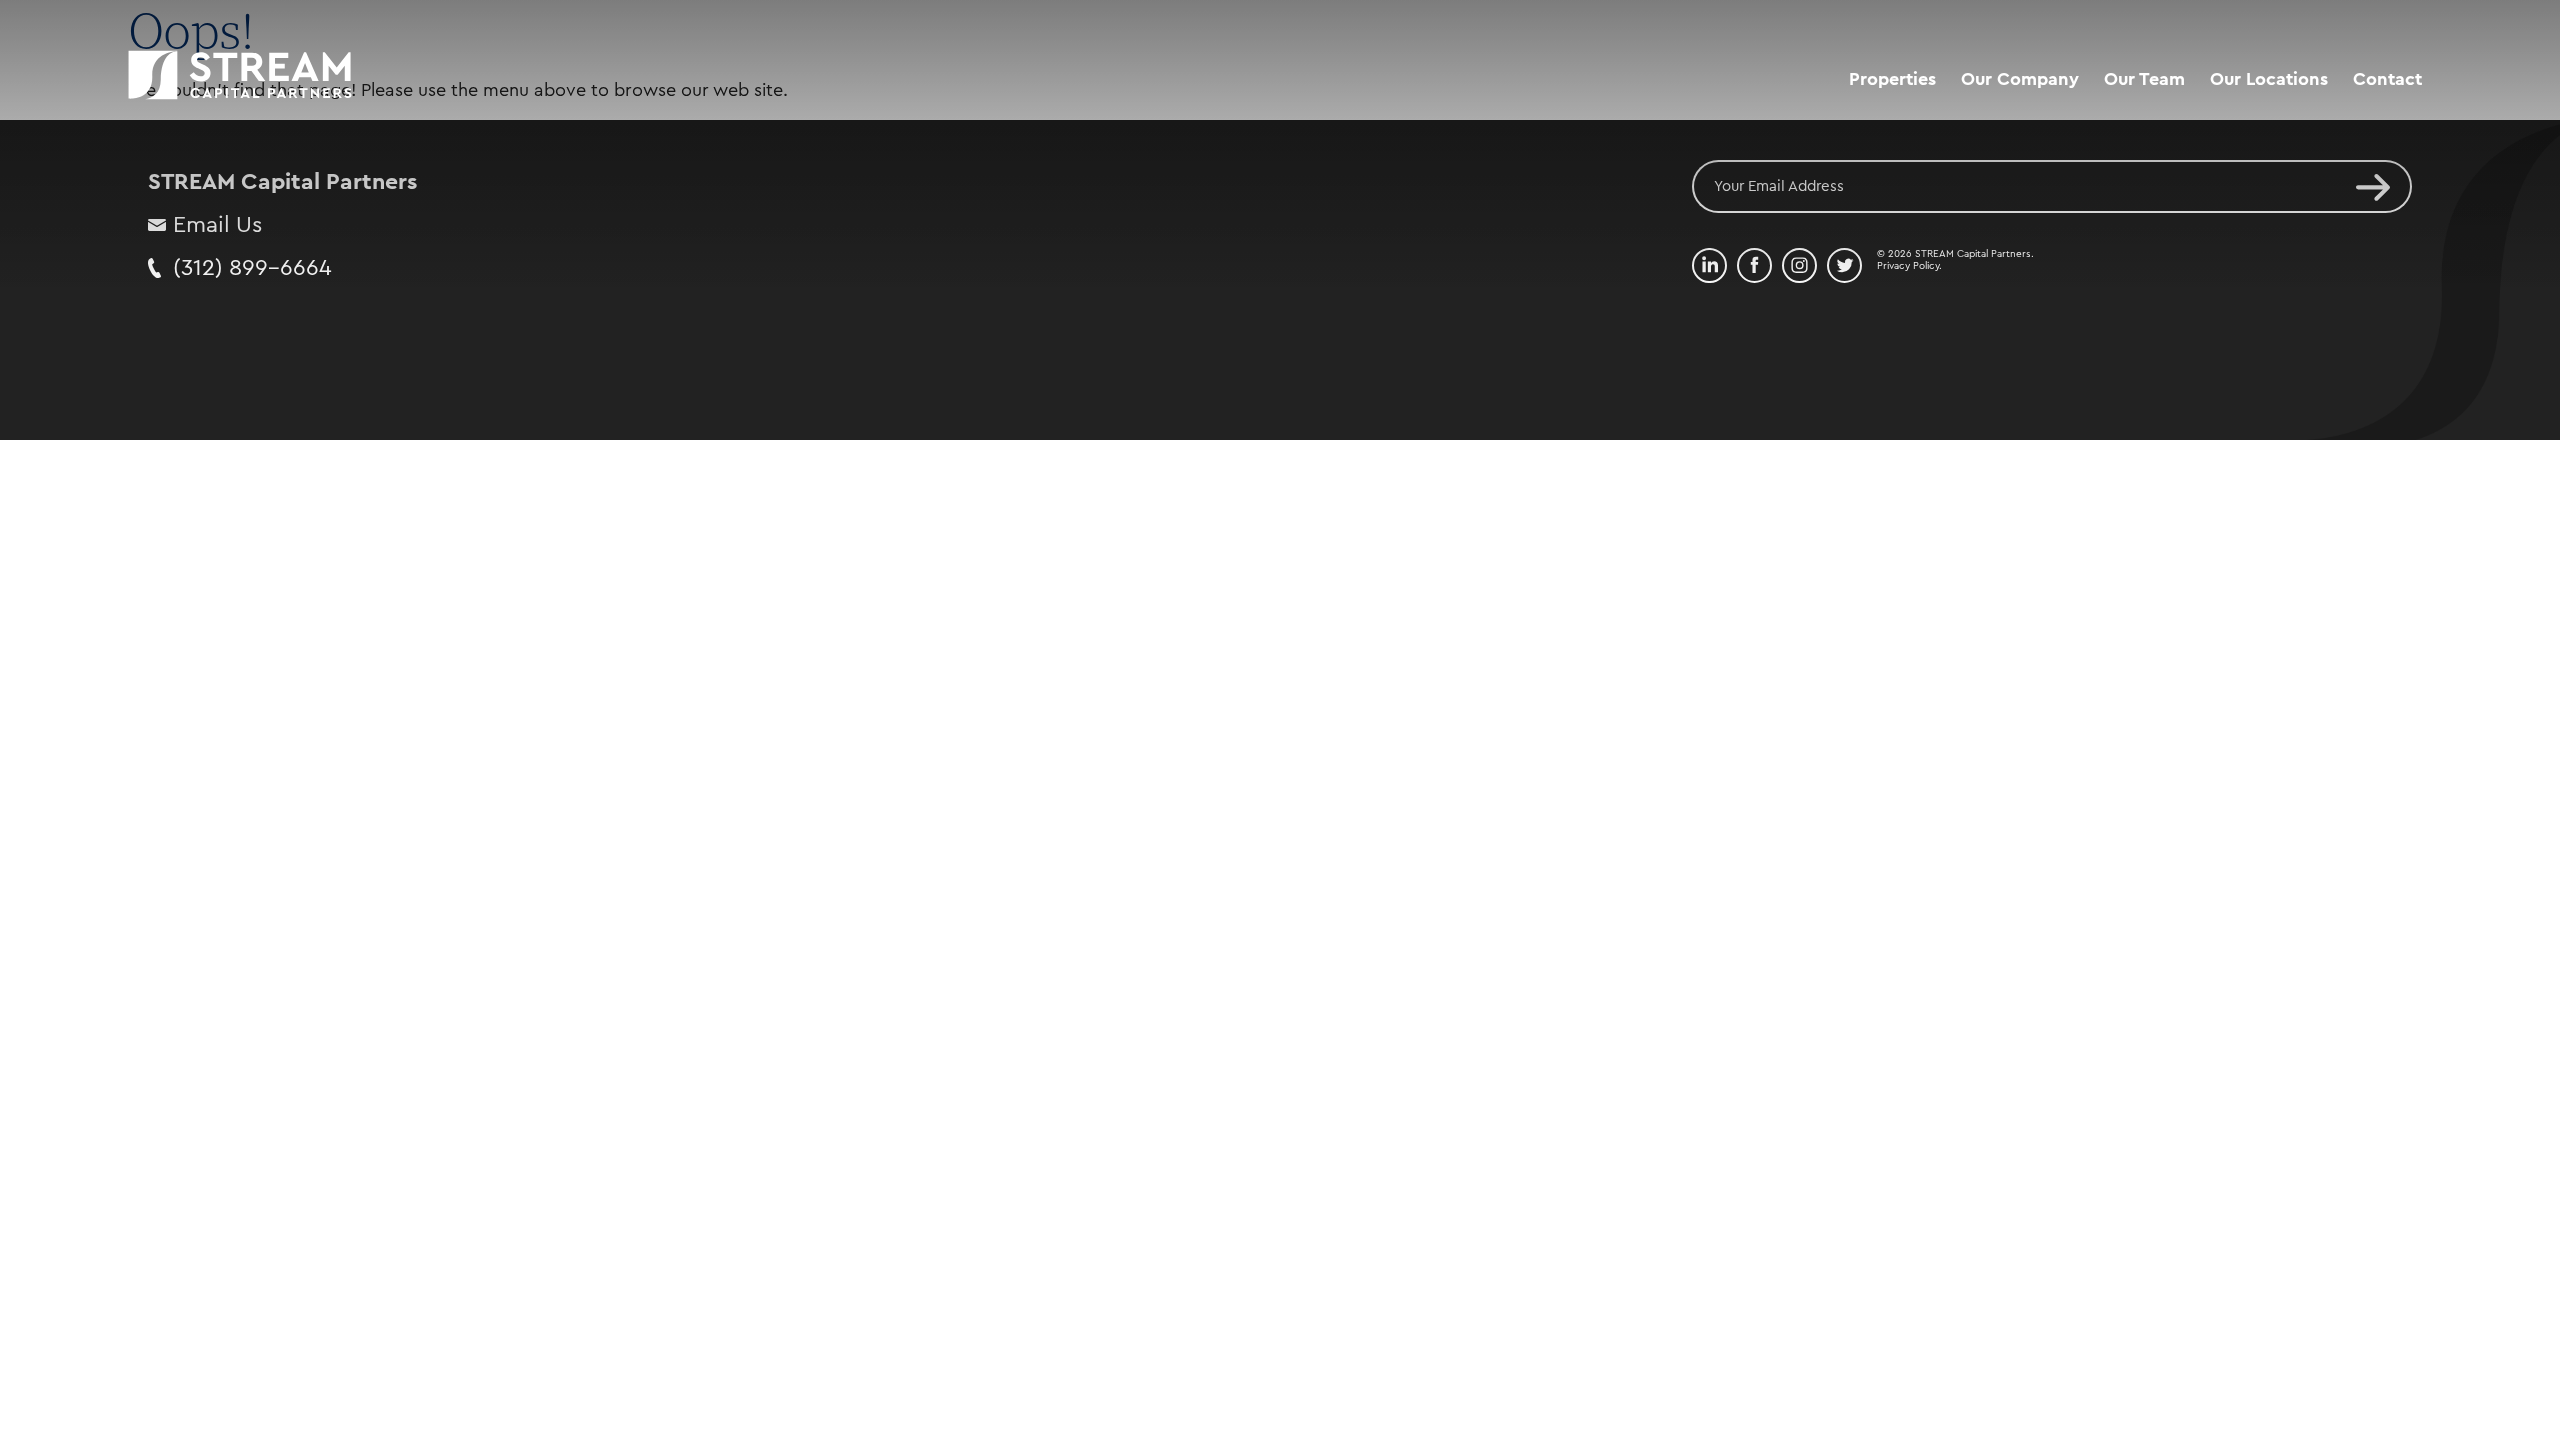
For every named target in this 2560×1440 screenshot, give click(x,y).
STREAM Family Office (2053, 159)
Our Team (2144, 79)
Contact (2387, 79)
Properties (1892, 79)
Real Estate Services (2045, 121)
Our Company (2020, 79)
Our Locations (2269, 79)
